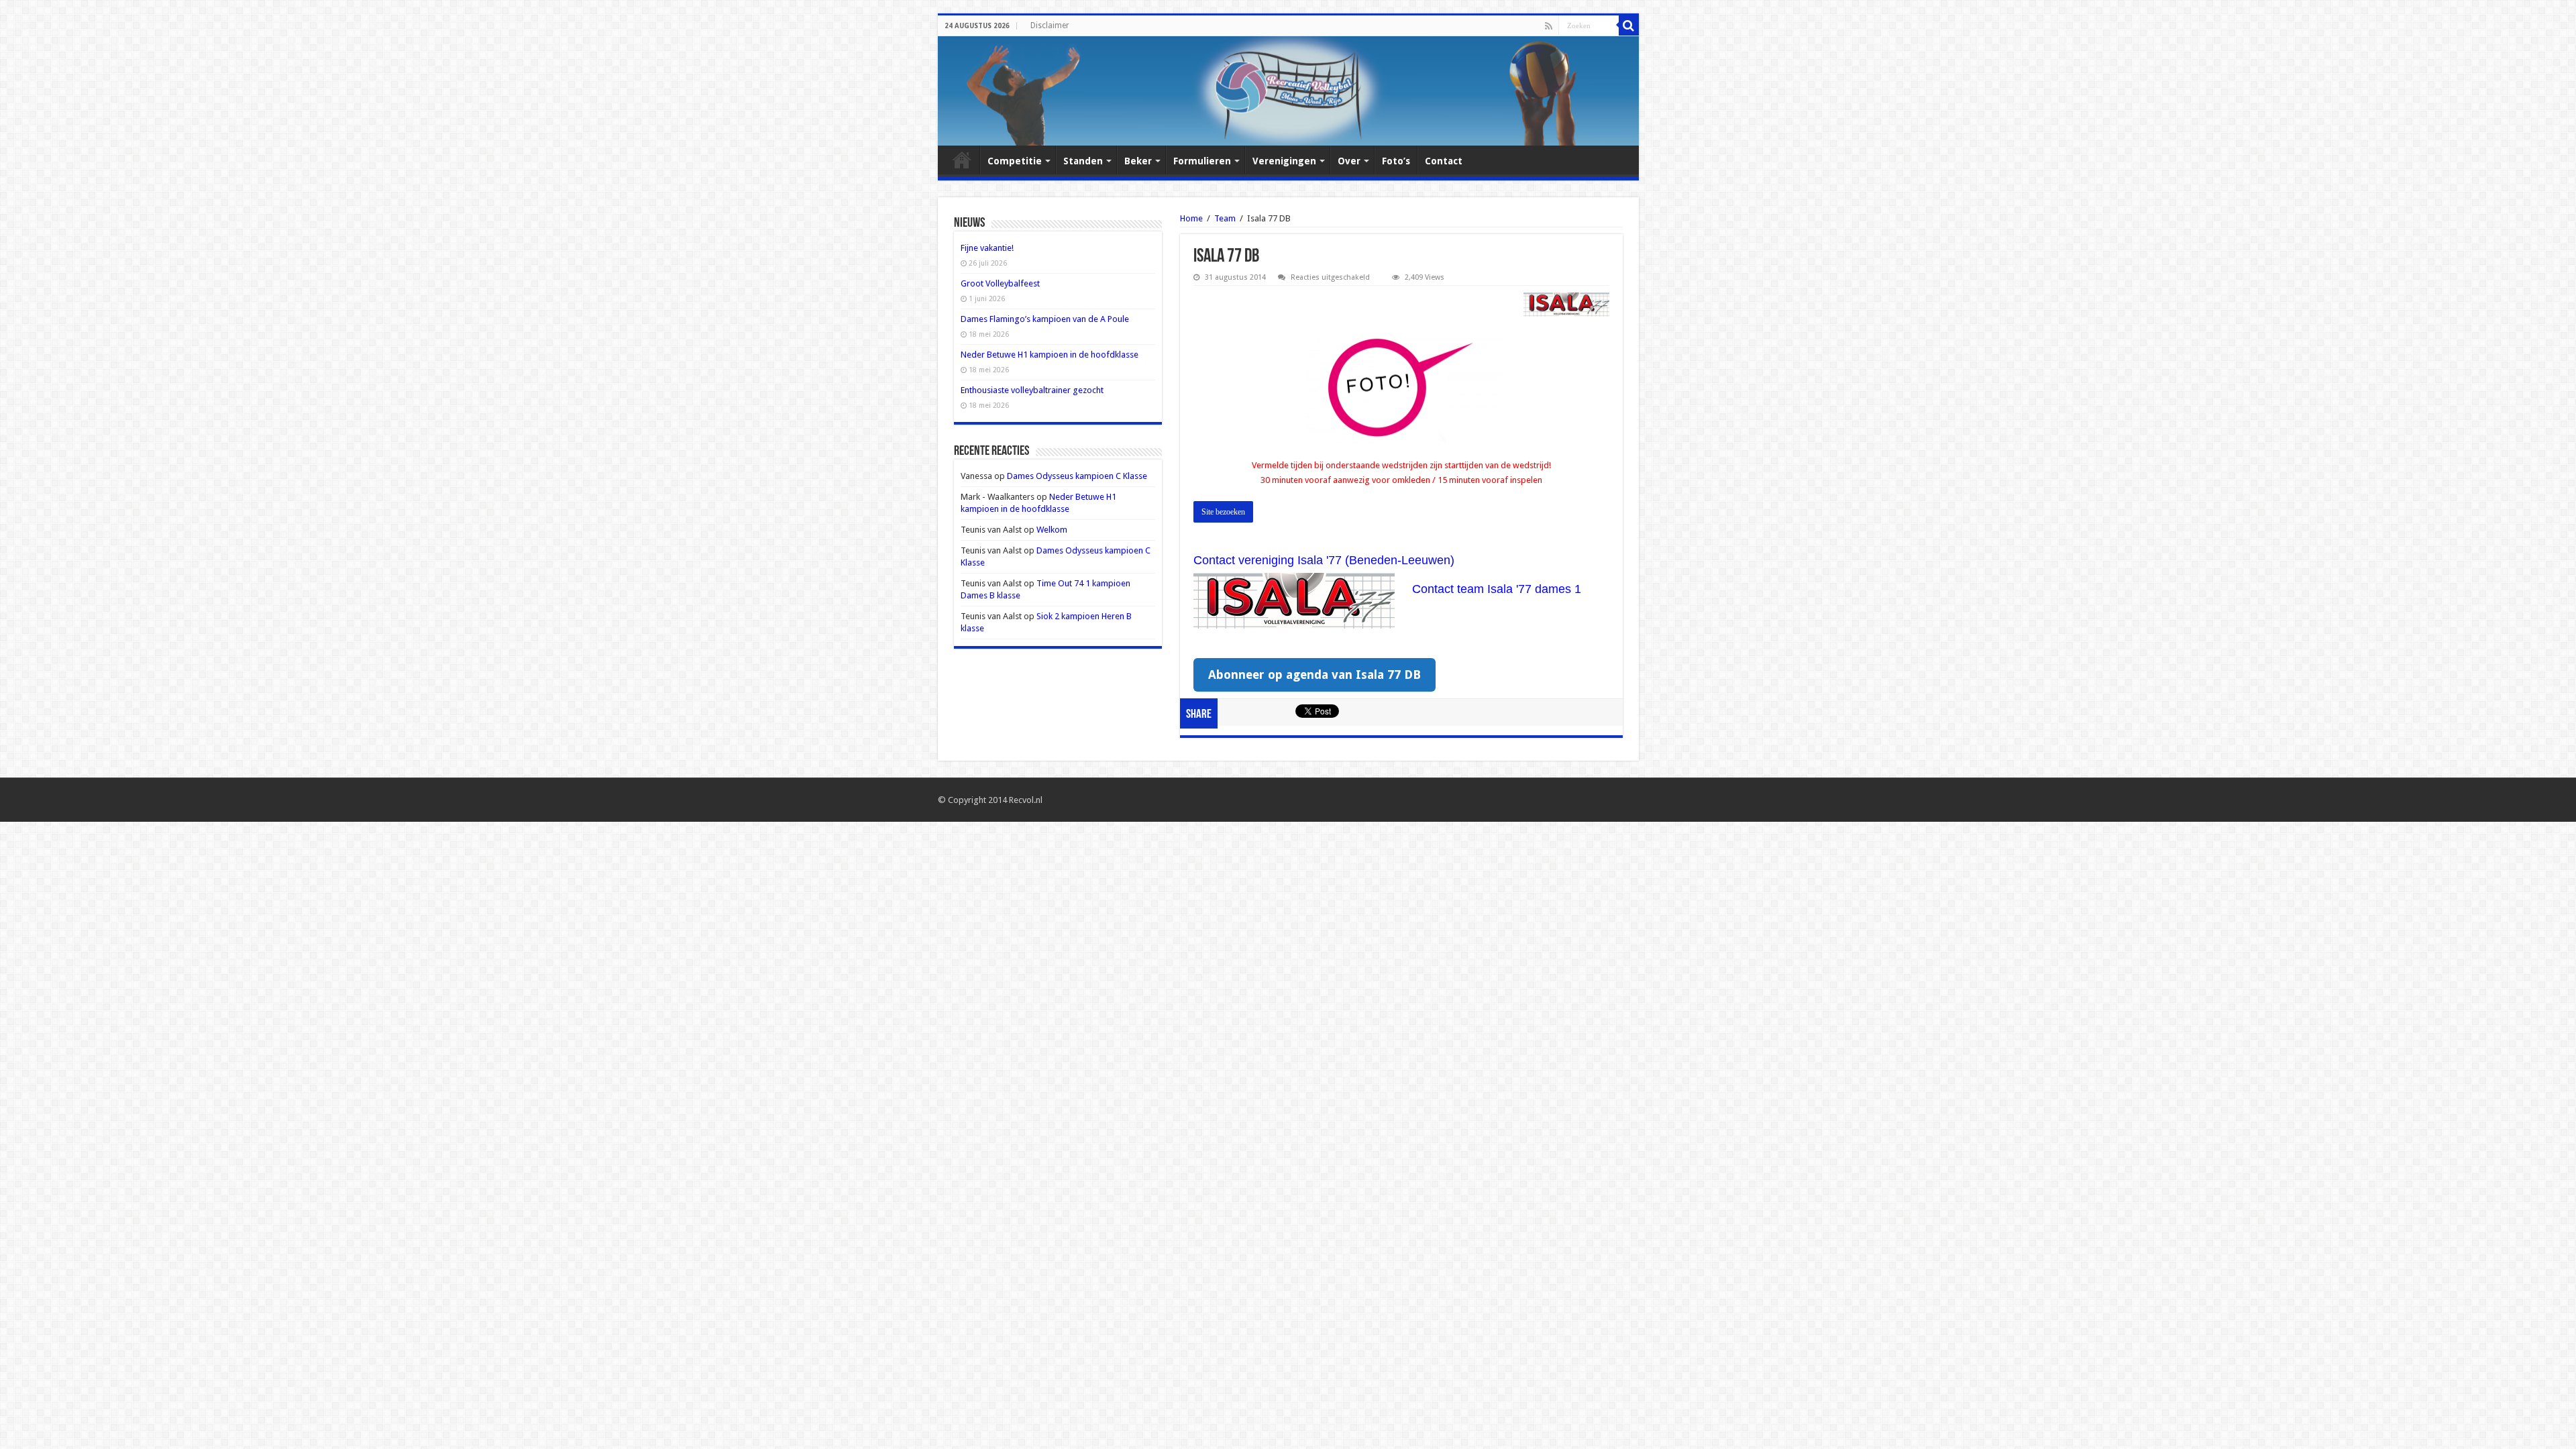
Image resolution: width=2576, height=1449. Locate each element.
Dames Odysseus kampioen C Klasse (1077, 476)
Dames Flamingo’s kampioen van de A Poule (1045, 319)
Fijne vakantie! (987, 248)
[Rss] (1549, 26)
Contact (1444, 161)
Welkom (1052, 530)
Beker (1138, 161)
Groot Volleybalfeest (1000, 283)
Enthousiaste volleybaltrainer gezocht (1032, 390)
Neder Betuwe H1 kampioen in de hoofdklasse (1050, 355)
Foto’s (1396, 161)
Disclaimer (1050, 25)
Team (1225, 218)
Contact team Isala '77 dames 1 (1497, 589)
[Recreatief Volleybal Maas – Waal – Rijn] (1288, 91)
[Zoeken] (1629, 25)
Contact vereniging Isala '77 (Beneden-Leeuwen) (1324, 560)
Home (962, 160)
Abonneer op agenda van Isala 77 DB (1314, 675)
